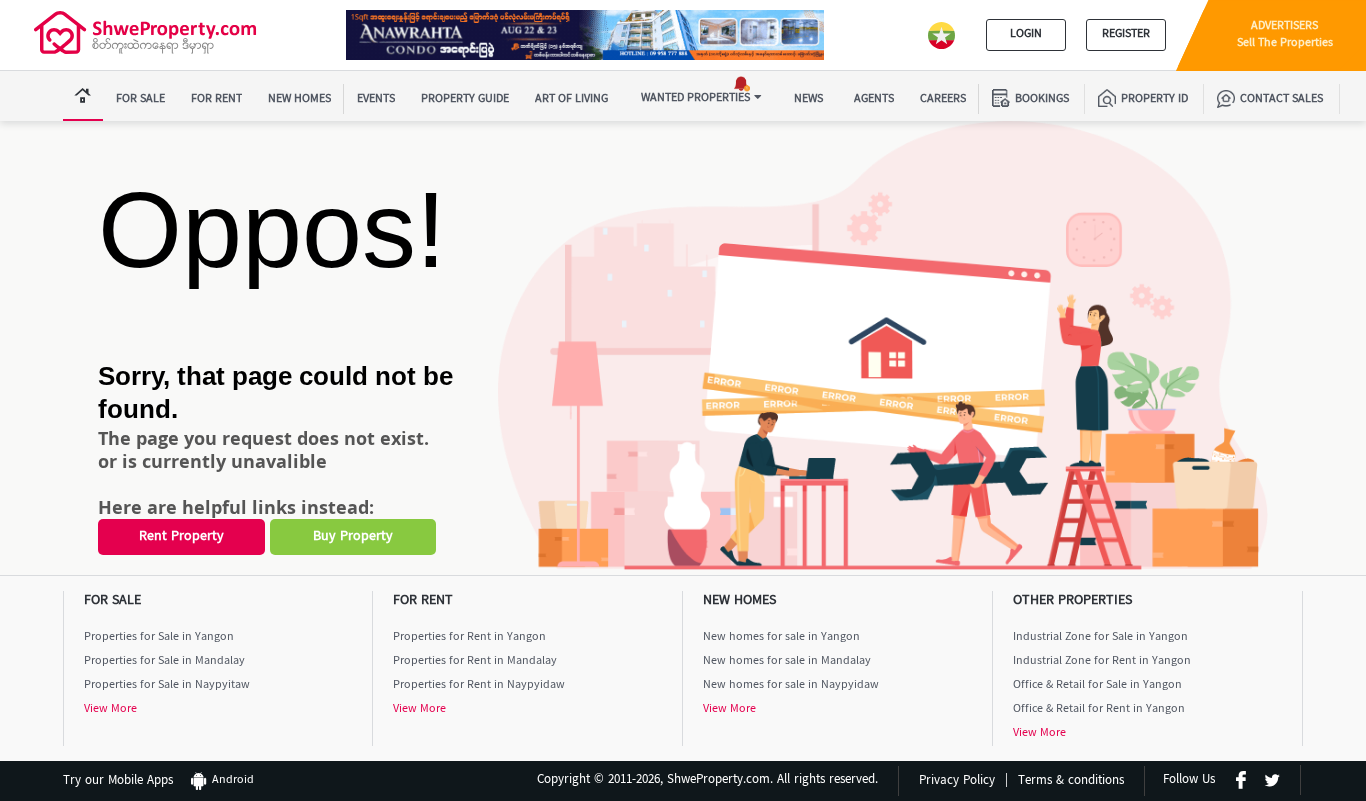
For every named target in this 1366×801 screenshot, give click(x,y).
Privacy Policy (957, 781)
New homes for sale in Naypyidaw (791, 685)
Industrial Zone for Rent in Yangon (1102, 661)
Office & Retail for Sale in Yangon (1097, 685)
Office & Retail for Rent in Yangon (1099, 709)
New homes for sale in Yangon (781, 637)
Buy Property (353, 537)
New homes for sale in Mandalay (787, 661)
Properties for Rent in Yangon (469, 637)
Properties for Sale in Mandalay (164, 661)
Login (1026, 34)
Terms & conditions (1071, 781)
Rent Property (181, 537)
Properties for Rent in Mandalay (475, 661)
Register (1126, 34)
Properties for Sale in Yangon (159, 637)
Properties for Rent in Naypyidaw (479, 685)
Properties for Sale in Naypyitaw (167, 685)
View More (110, 709)
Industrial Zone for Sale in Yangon (1100, 637)
